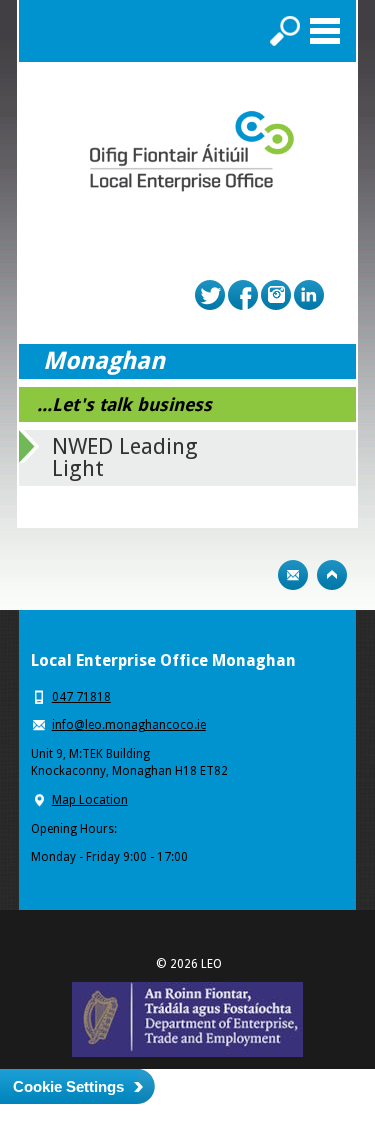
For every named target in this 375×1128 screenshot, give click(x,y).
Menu (325, 31)
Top (332, 575)
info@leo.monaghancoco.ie (129, 725)
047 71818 (81, 697)
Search (285, 31)
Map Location (90, 800)
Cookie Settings (68, 1086)
